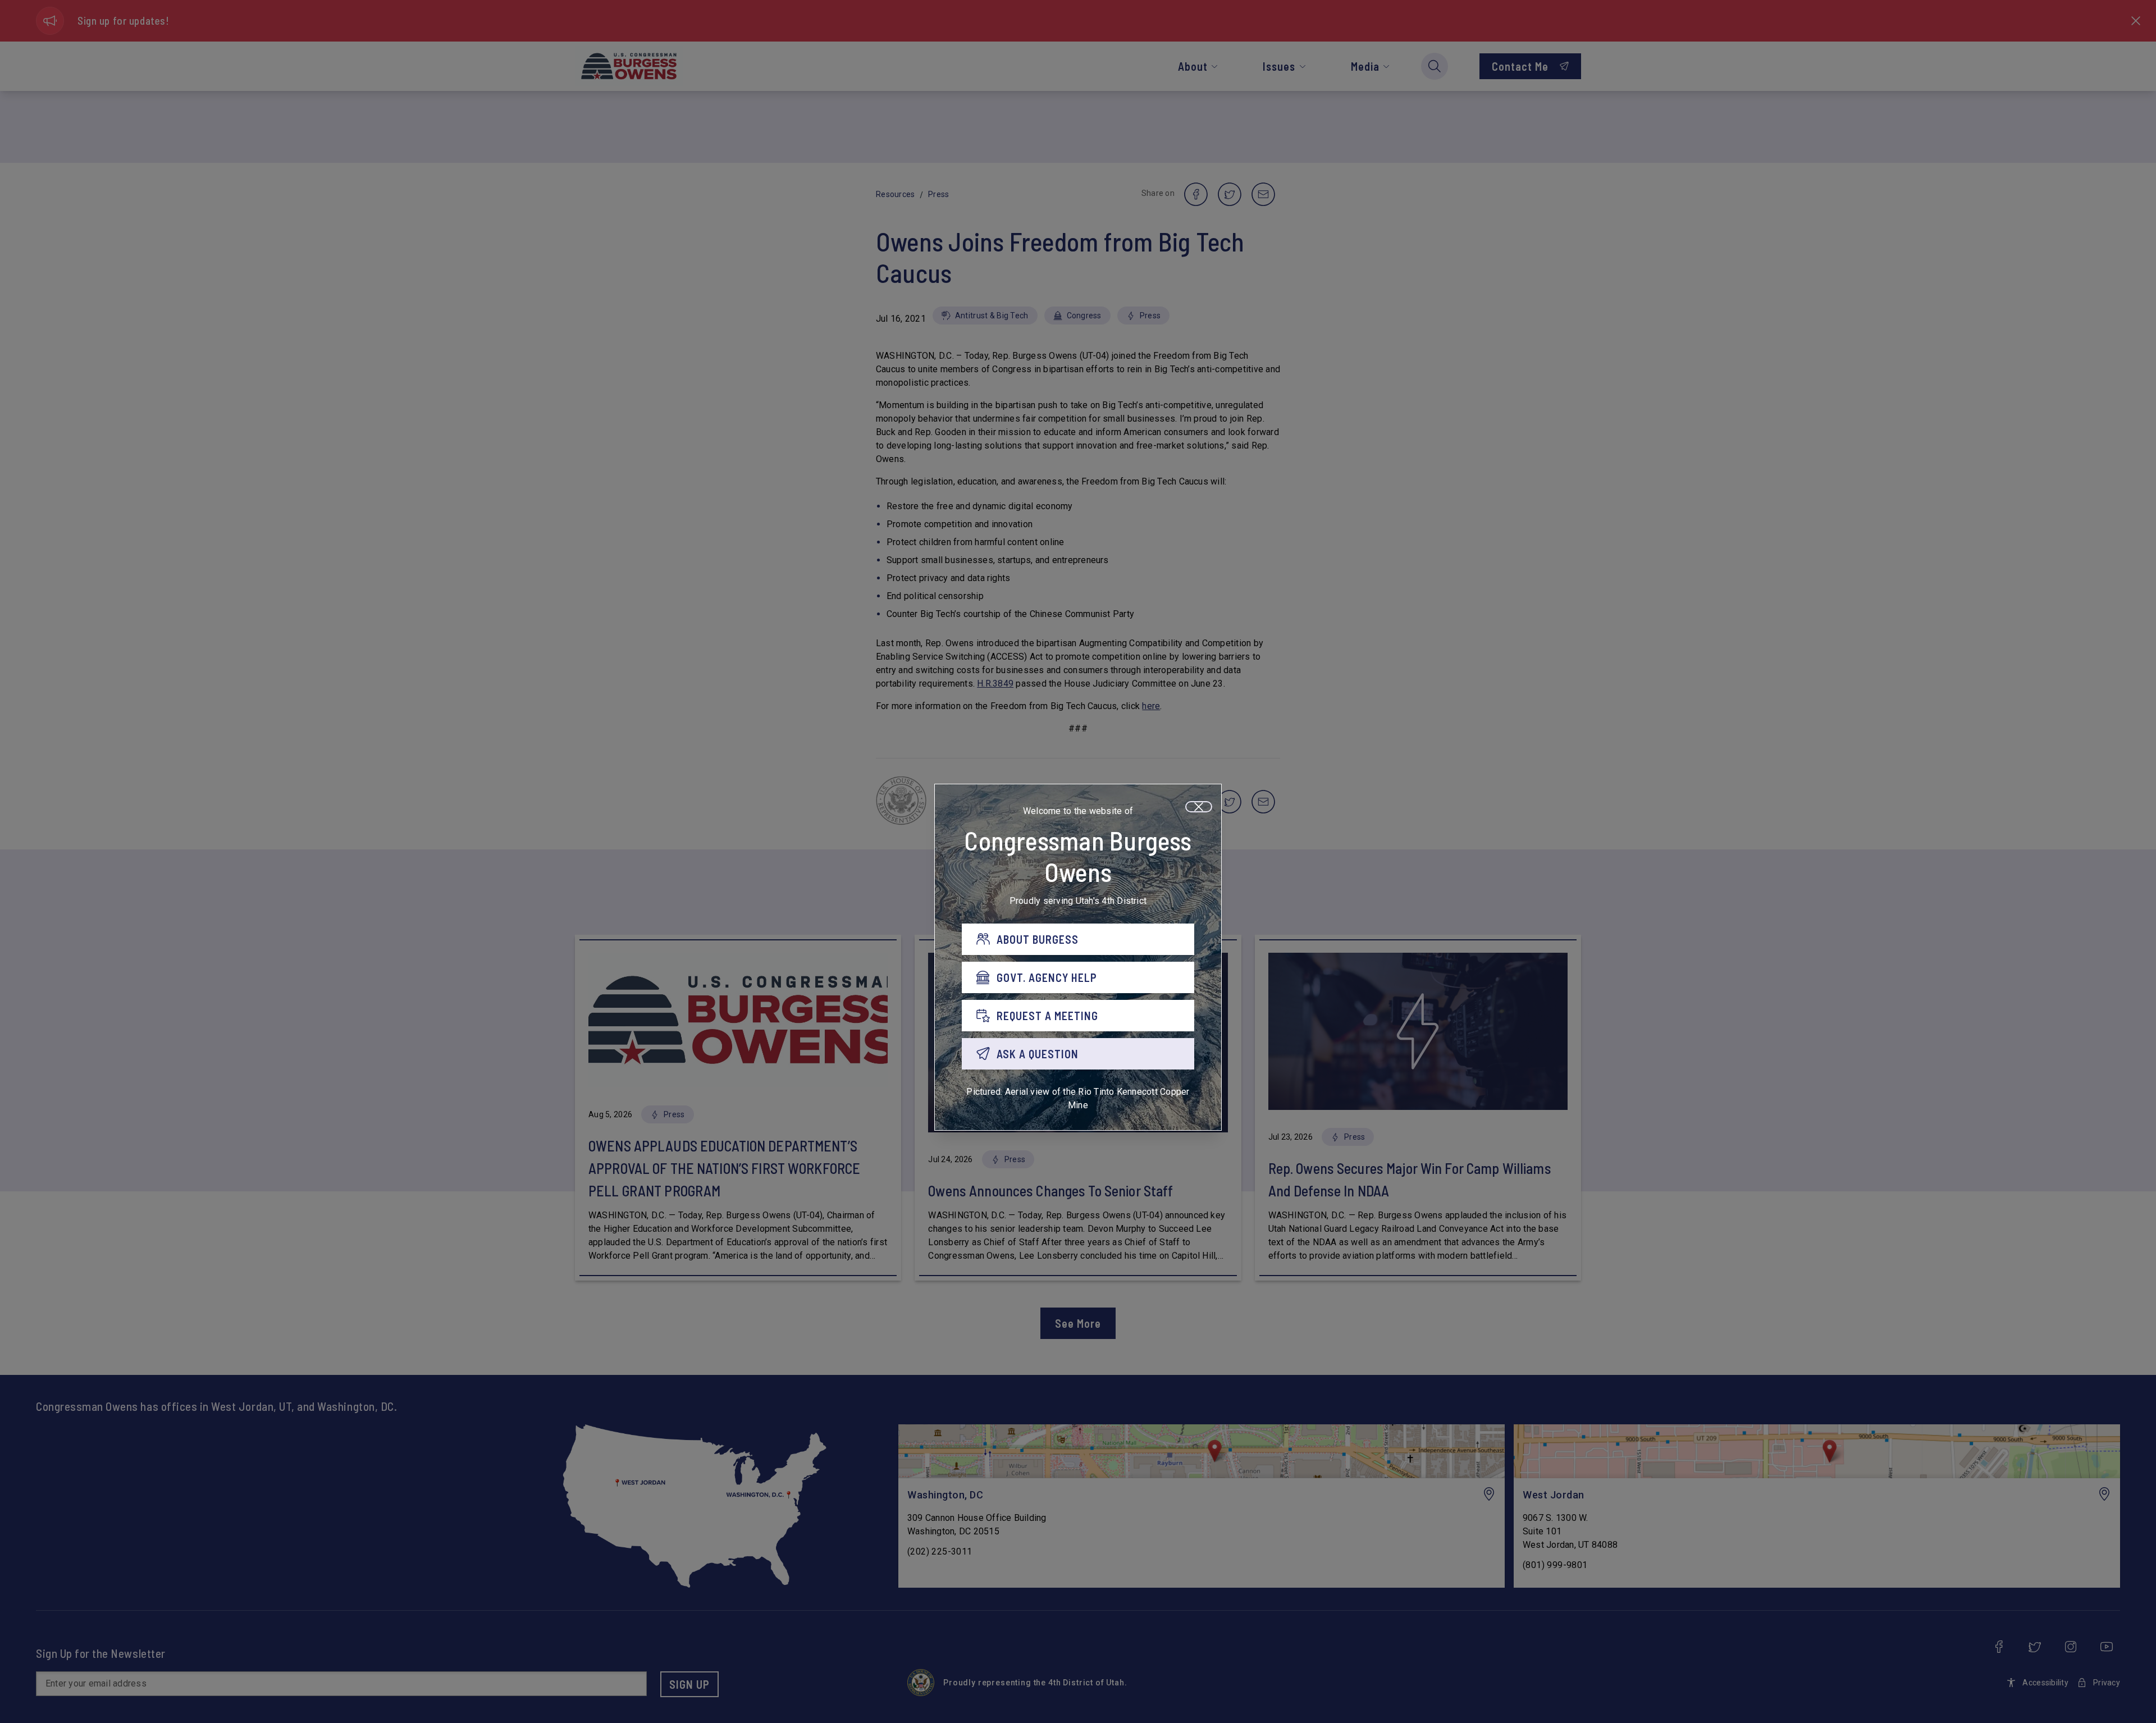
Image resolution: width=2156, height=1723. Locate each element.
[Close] (1199, 807)
